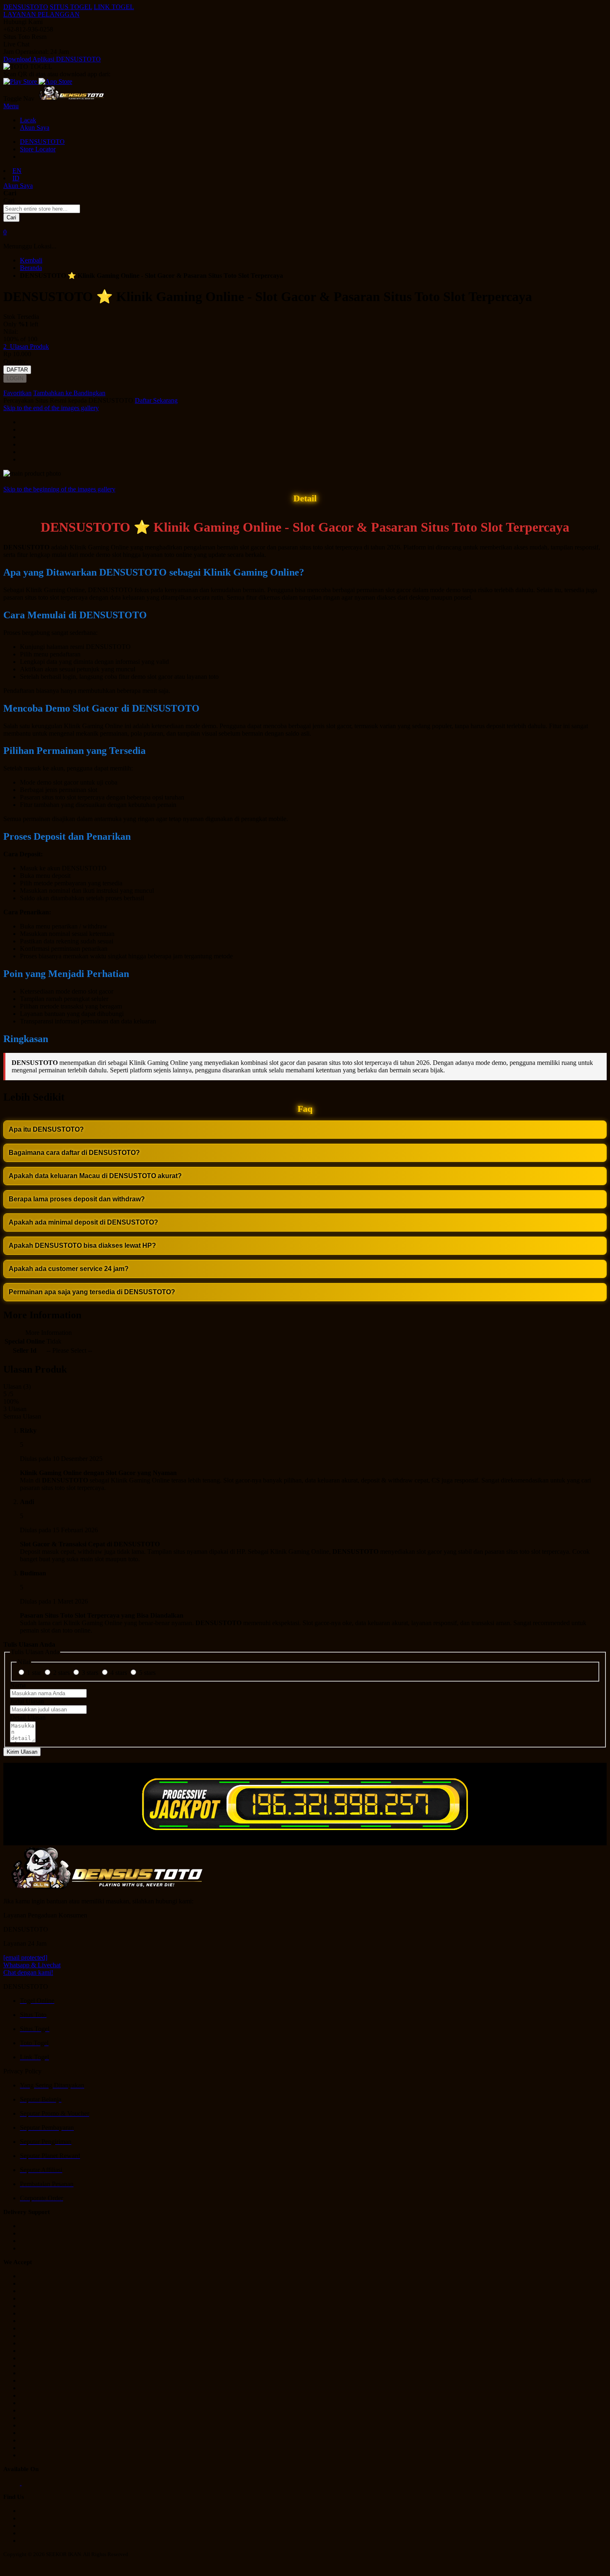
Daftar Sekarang (156, 400)
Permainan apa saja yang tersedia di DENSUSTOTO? (92, 1292)
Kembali (31, 260)
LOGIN (15, 378)
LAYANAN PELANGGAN (41, 14)
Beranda (31, 268)
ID (16, 178)
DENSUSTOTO (26, 7)
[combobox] (42, 209)
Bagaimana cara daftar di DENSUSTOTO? (74, 1153)
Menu (11, 106)
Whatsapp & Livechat (32, 1965)
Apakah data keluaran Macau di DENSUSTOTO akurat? (95, 1176)
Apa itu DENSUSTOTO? (46, 1129)
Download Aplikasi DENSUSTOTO (52, 59)
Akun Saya (35, 128)
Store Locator (38, 149)
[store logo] (71, 98)
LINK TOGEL (114, 7)
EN (17, 171)
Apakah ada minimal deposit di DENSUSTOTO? (83, 1222)
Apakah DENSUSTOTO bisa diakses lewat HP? (82, 1245)
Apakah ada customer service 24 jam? (69, 1269)
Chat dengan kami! (28, 1972)
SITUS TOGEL (71, 7)
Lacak (28, 120)
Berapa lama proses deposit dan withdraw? (77, 1199)
